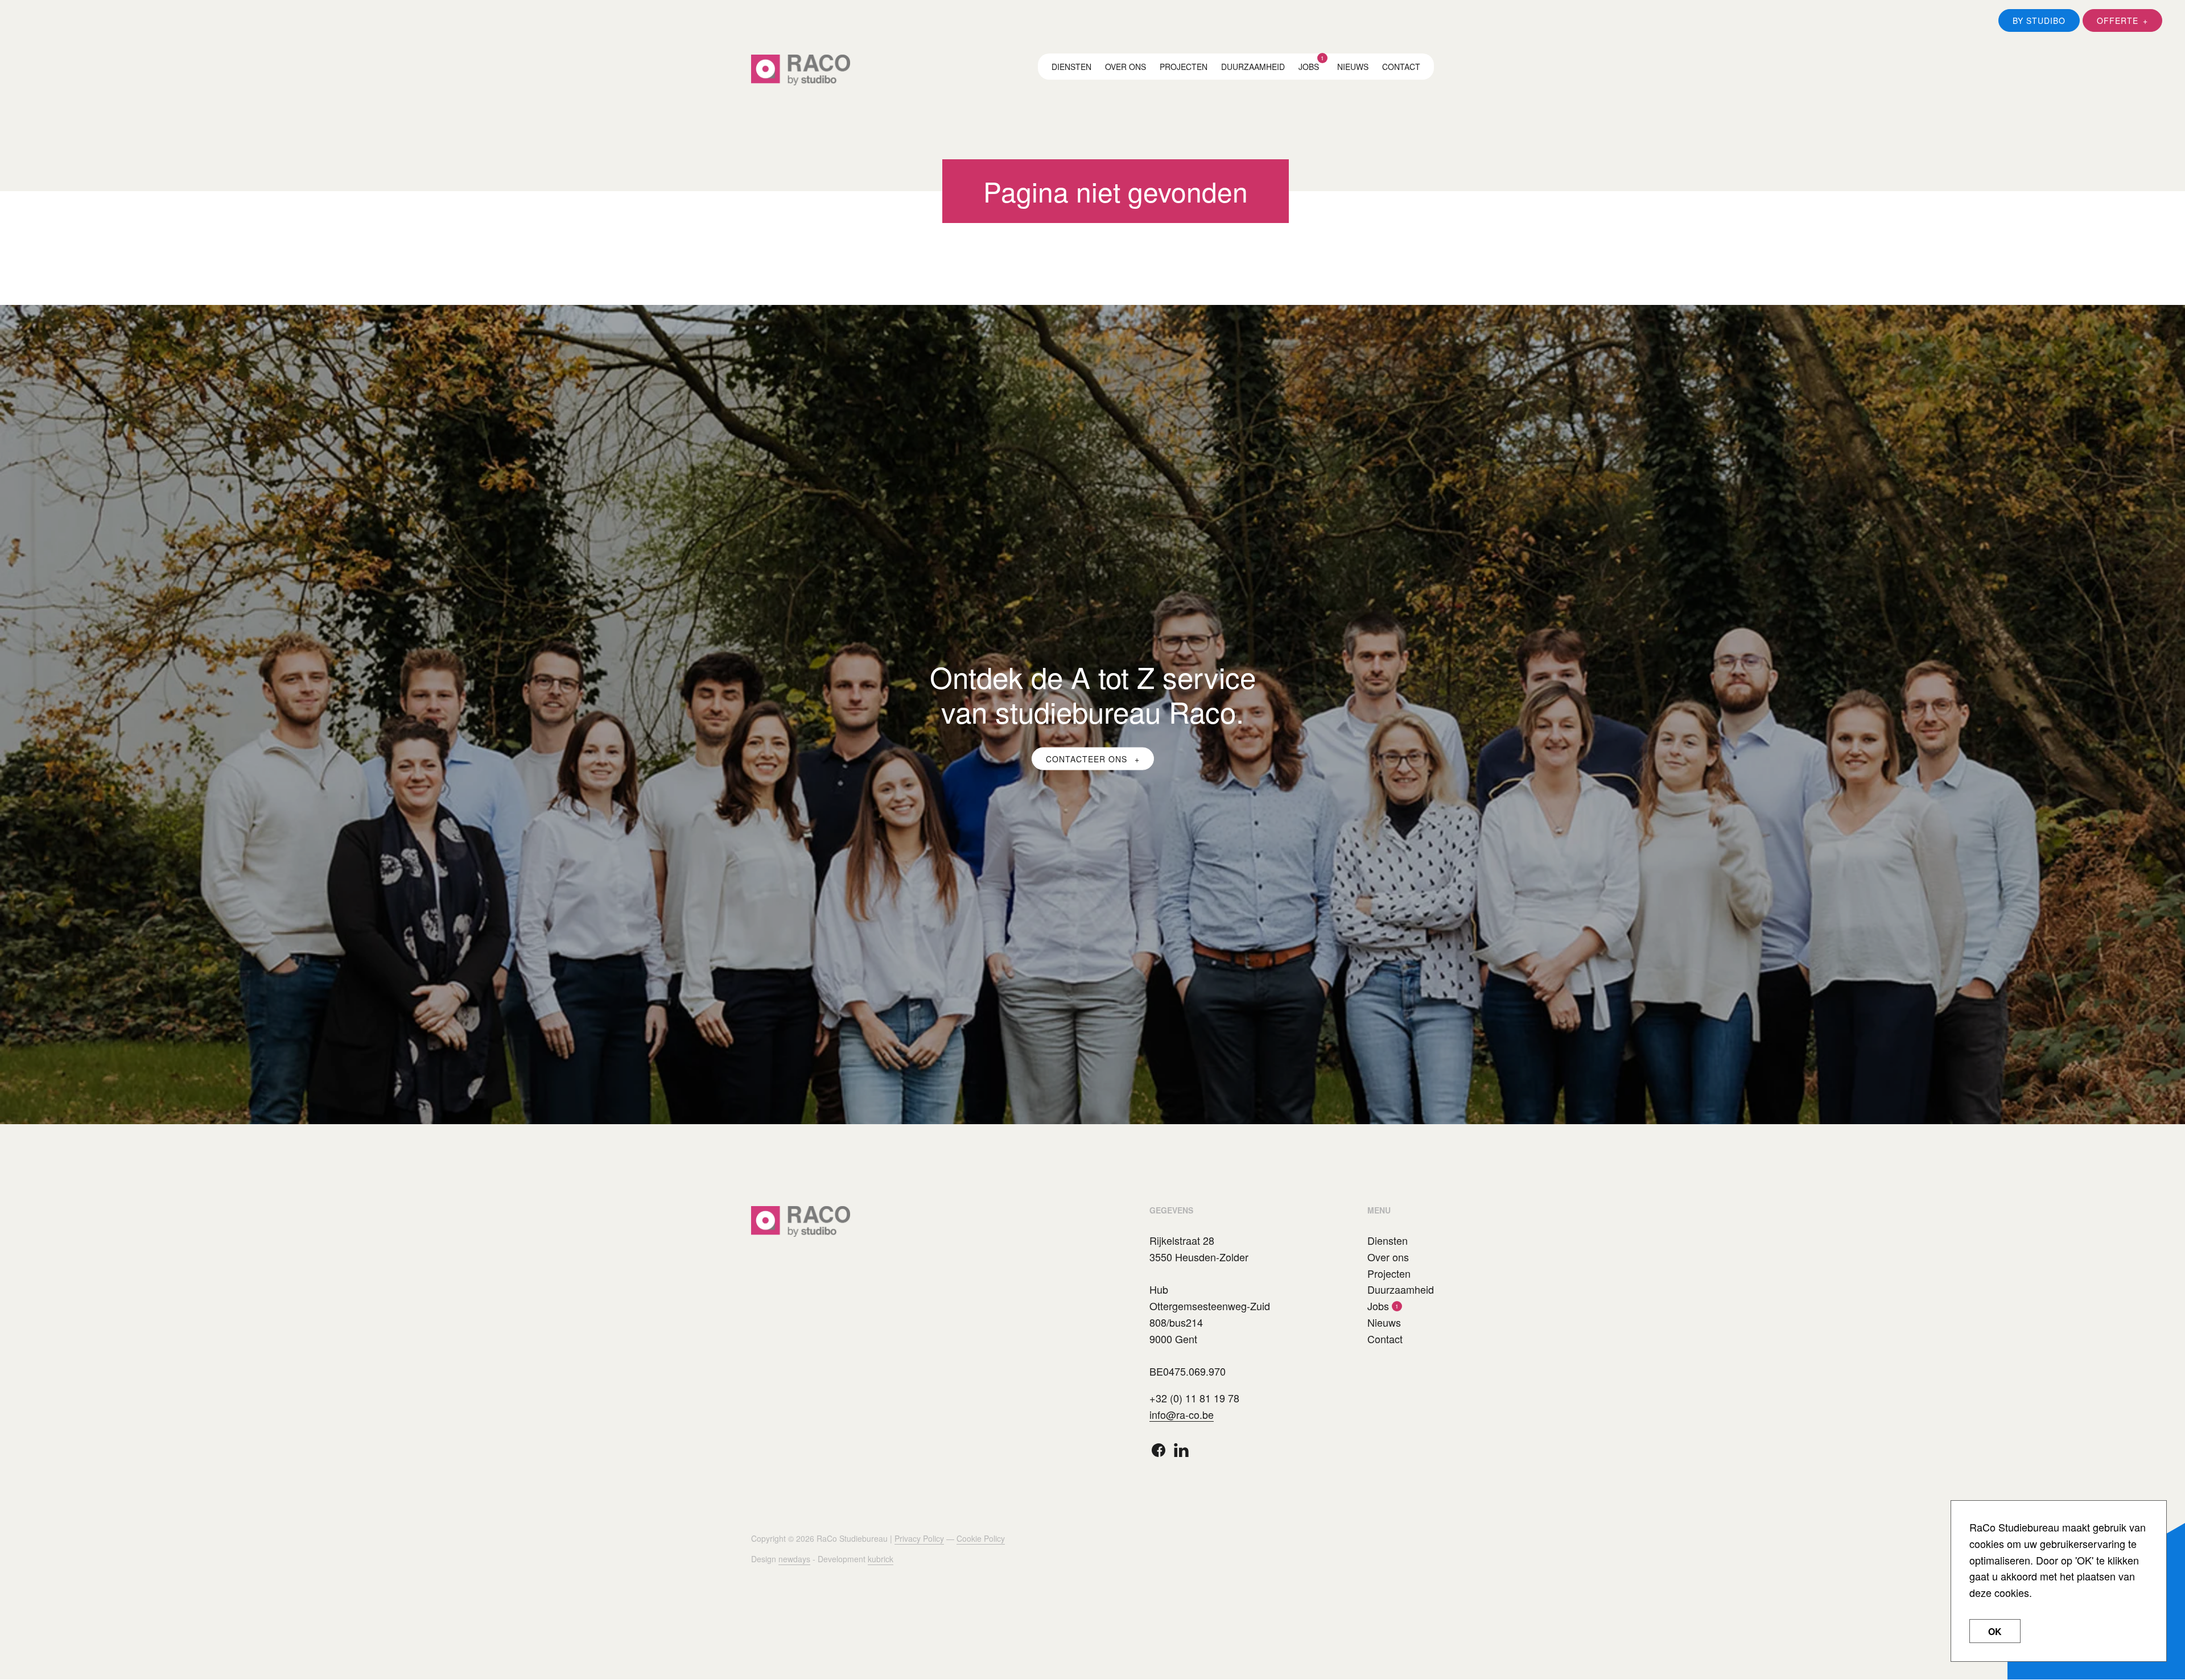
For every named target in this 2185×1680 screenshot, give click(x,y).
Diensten (1071, 67)
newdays (794, 1559)
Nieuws (1353, 67)
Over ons (1126, 67)
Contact (1401, 67)
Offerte (2118, 20)
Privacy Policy (919, 1538)
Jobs (1309, 67)
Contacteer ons (1088, 758)
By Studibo (2039, 20)
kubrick (881, 1559)
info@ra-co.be (1182, 1414)
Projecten (1184, 67)
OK (1995, 1631)
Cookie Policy (981, 1538)
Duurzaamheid (1253, 67)
